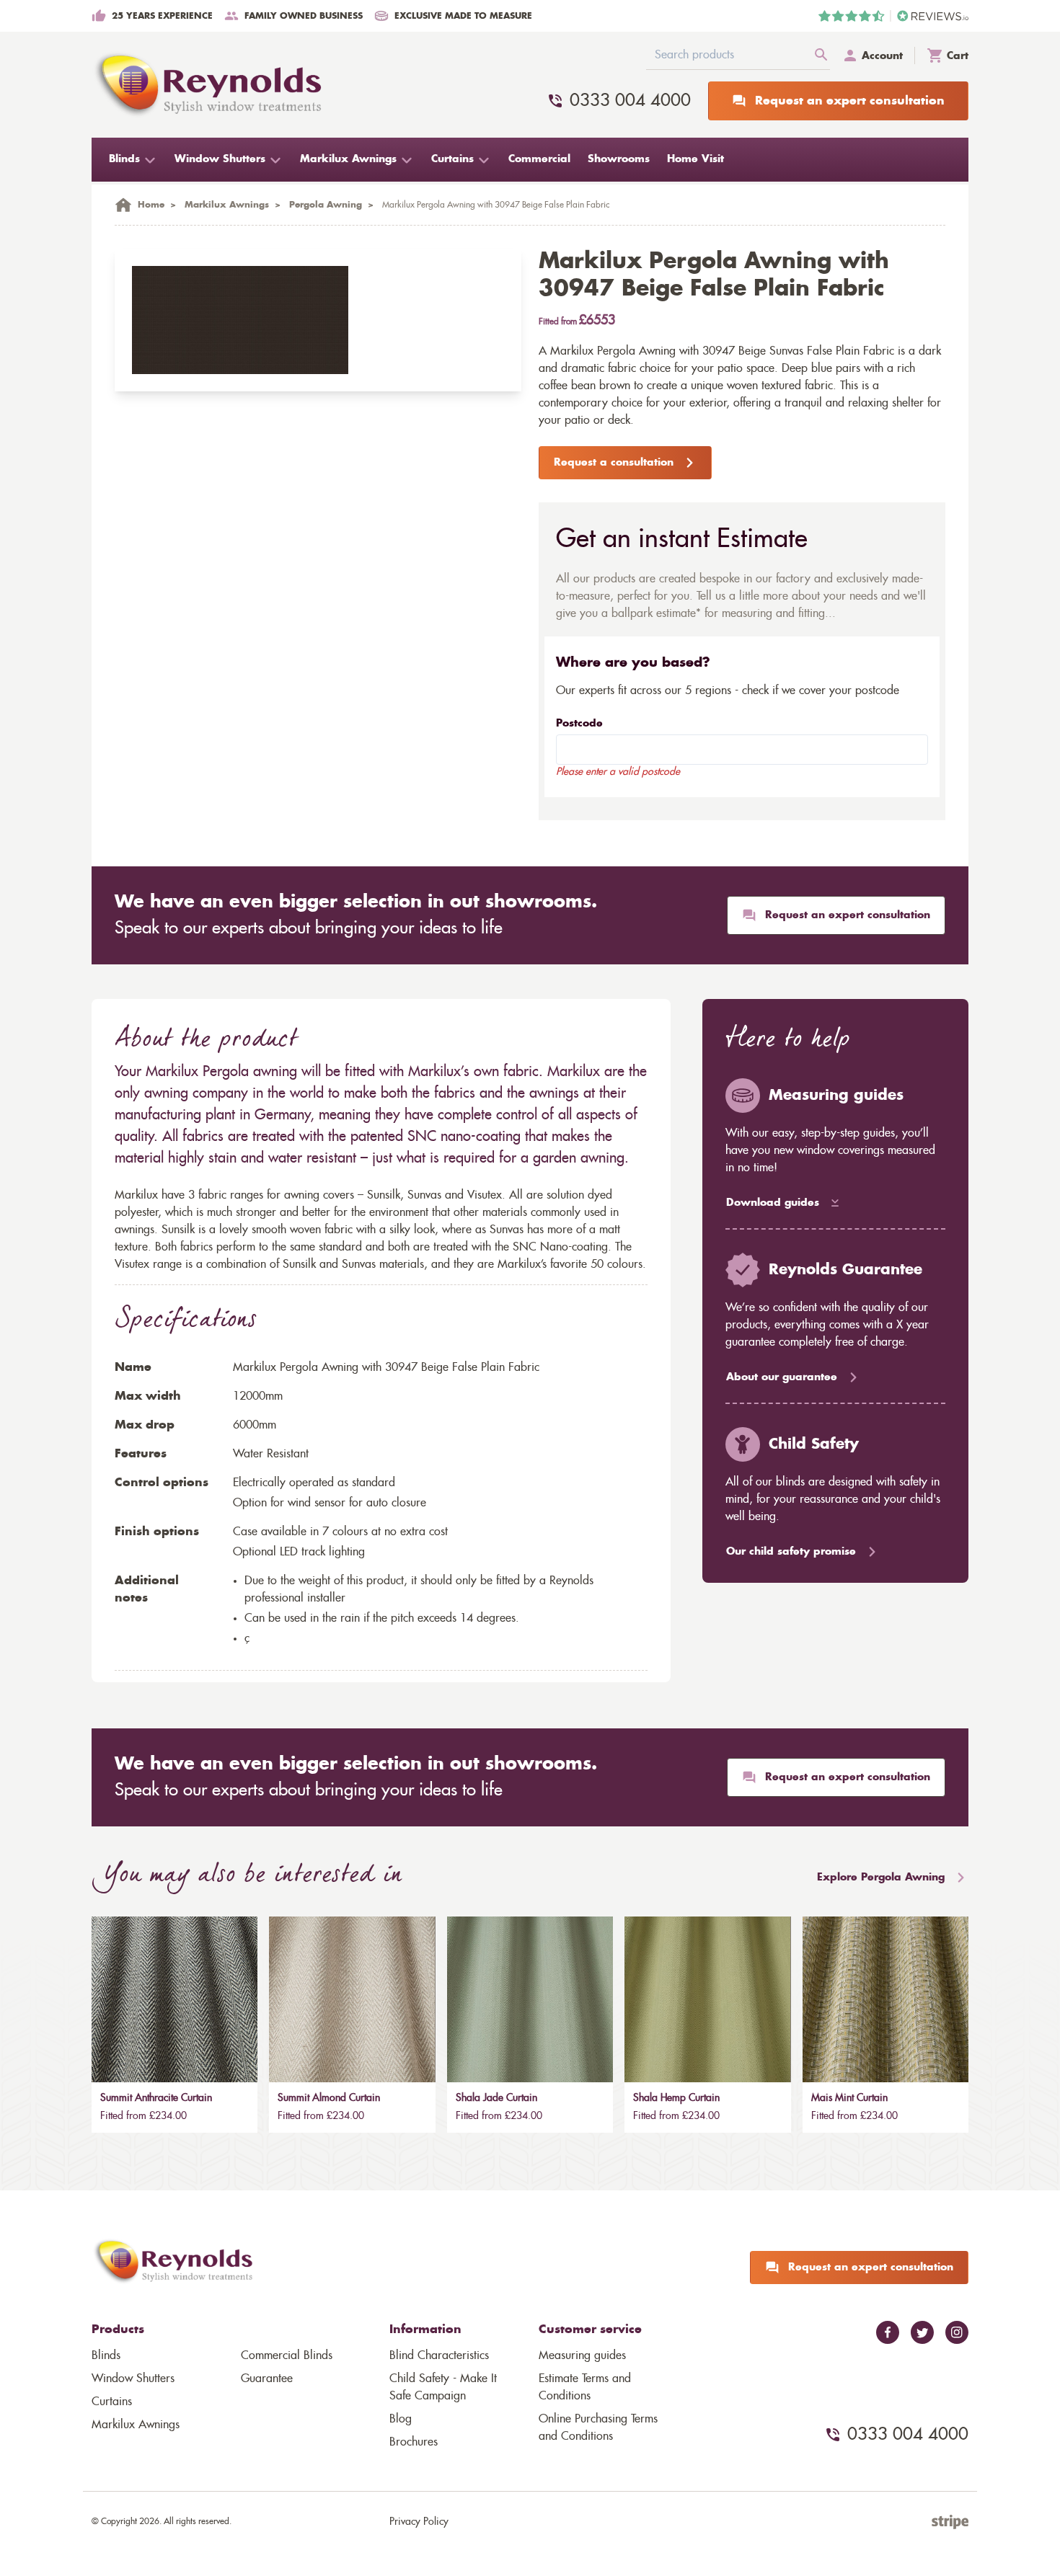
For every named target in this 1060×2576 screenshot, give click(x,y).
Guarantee (267, 2379)
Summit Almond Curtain (329, 2098)
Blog (401, 2419)
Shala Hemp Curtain (676, 2098)
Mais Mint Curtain (849, 2098)
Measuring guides (582, 2355)
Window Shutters (133, 2379)
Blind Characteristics (439, 2355)
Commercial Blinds (287, 2355)
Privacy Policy (419, 2522)
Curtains (112, 2402)
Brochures (414, 2442)
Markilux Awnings (136, 2425)
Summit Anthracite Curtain (156, 2098)
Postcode (579, 724)
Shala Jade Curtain (496, 2098)
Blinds (106, 2355)
